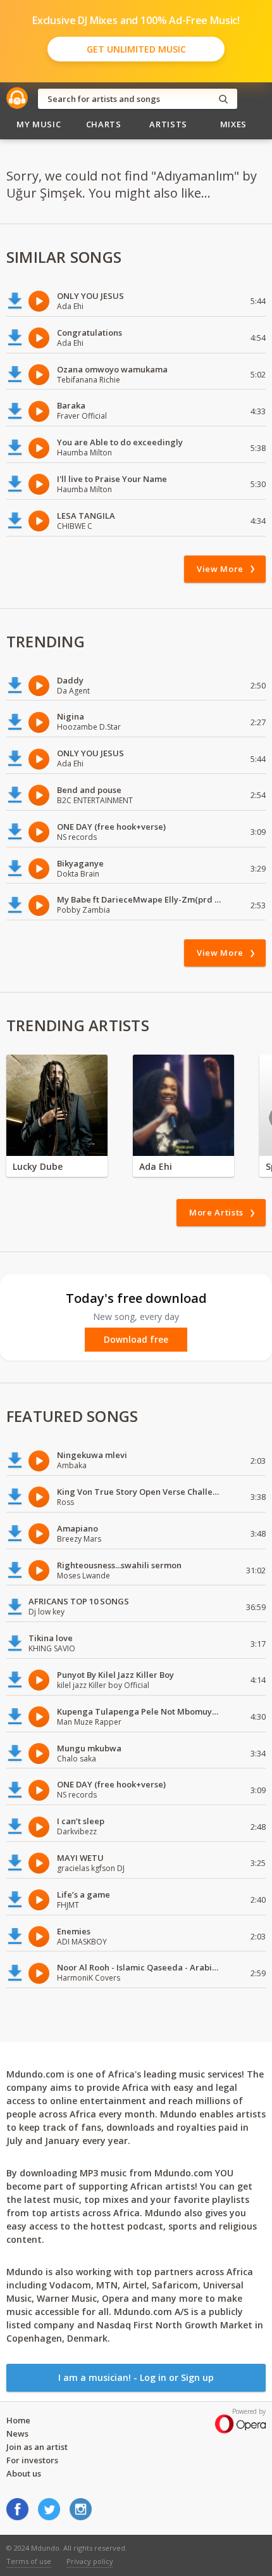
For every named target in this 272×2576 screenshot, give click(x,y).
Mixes (233, 124)
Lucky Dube (38, 1166)
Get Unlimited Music (136, 49)
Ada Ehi (156, 1166)
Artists (168, 124)
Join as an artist (37, 2447)
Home (18, 2420)
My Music (39, 124)
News (17, 2433)
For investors (32, 2460)
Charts (104, 124)
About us (24, 2473)
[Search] (223, 99)
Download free (136, 1340)
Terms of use (29, 2561)
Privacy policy (90, 2561)
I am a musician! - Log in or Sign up (136, 2377)
